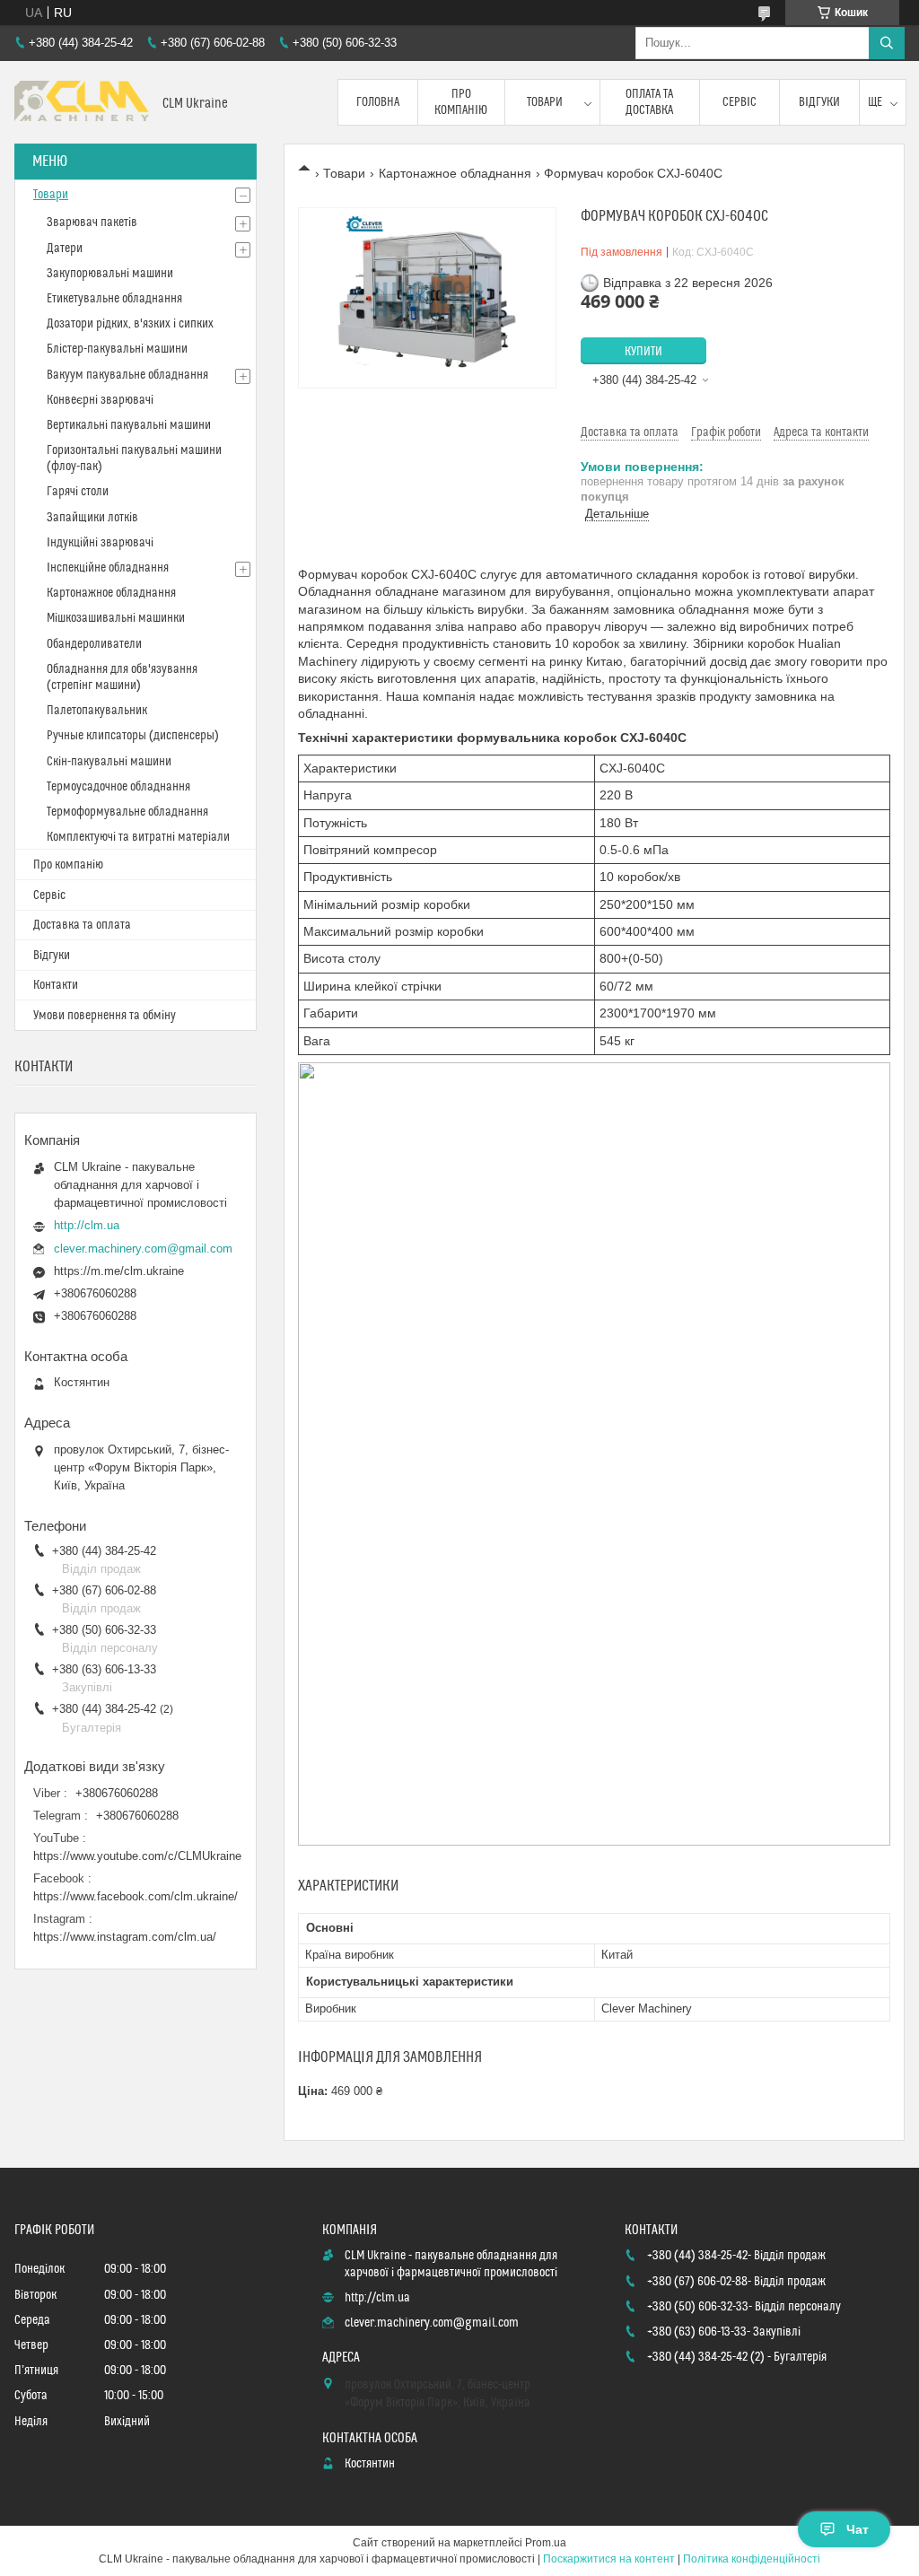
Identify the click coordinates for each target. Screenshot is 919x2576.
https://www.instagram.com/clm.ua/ (125, 1937)
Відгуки (819, 102)
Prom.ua (546, 2543)
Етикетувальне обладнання (114, 299)
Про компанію (461, 102)
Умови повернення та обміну (105, 1016)
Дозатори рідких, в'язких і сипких (130, 324)
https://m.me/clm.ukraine (119, 1271)
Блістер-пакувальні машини (117, 349)
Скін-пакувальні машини (109, 762)
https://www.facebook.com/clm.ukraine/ (136, 1896)
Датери (65, 249)
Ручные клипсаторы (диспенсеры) (133, 736)
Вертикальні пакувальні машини (129, 425)
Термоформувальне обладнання (127, 812)
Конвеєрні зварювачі (100, 400)
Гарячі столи (78, 492)
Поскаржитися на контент (609, 2559)
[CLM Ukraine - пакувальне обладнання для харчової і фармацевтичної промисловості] (82, 103)
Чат (858, 2529)
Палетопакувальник (97, 711)
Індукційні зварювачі (100, 543)
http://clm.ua (87, 1225)
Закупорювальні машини (110, 274)
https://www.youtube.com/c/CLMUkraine (137, 1856)
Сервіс (740, 102)
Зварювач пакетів (92, 223)
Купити (643, 352)
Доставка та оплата (82, 925)
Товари (545, 102)
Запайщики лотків (92, 518)
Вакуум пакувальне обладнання (127, 375)
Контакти (56, 985)
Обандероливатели (94, 644)
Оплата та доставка (649, 102)
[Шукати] (887, 43)
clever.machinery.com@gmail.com (143, 1249)
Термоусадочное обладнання (118, 787)
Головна (378, 102)
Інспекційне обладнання (108, 568)
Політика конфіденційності (752, 2559)
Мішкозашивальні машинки (116, 618)
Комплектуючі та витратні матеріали (138, 837)
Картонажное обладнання (455, 173)
